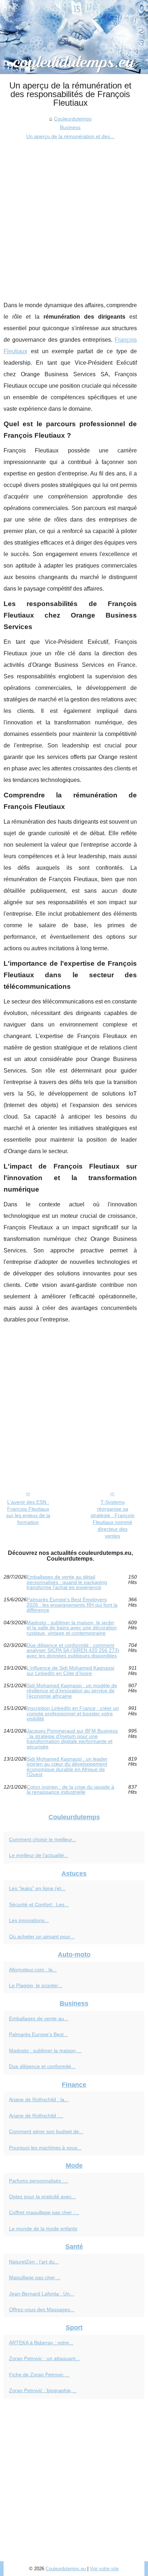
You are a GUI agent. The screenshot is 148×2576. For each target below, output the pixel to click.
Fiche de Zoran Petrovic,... (39, 2375)
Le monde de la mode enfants (43, 2229)
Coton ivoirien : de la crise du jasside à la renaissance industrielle (70, 1790)
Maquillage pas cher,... (35, 2277)
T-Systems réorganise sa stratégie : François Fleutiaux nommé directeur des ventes (112, 1519)
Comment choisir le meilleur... (43, 1839)
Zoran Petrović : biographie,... (43, 2390)
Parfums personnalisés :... (39, 2181)
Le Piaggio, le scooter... (36, 1985)
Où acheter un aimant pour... (42, 1936)
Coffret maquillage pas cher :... (44, 2212)
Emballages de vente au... (39, 2019)
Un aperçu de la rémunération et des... (70, 136)
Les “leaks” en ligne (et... (37, 1888)
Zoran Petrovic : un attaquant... (44, 2358)
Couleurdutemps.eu (66, 2569)
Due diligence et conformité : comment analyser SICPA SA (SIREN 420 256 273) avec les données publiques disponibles (73, 1650)
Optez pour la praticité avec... (42, 2197)
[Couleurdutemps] (74, 37)
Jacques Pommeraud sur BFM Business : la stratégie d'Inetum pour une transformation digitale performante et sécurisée (72, 1739)
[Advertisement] (74, 218)
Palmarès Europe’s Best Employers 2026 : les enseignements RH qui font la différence (72, 1605)
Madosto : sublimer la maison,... (45, 2051)
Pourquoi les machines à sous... (45, 2148)
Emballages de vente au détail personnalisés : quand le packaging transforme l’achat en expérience (67, 1582)
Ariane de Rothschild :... (36, 2116)
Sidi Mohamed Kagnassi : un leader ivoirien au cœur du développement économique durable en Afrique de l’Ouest (67, 1767)
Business (70, 127)
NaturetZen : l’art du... (34, 2262)
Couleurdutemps (73, 119)
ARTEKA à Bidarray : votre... (41, 2343)
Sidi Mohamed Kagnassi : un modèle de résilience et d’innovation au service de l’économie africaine (72, 1691)
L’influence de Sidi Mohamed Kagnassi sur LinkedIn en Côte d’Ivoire (70, 1671)
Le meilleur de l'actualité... (39, 1855)
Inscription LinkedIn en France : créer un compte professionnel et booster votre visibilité (73, 1713)
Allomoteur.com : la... (33, 1970)
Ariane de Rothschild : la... (39, 2099)
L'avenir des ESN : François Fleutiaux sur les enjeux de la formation (28, 1512)
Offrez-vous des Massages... (42, 2309)
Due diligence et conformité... (42, 2066)
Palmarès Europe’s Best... (38, 2034)
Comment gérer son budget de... (46, 2131)
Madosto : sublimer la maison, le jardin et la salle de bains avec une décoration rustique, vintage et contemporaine (72, 1628)
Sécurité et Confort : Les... (39, 1904)
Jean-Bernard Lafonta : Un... (41, 2294)
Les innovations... (29, 1920)
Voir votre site (104, 2569)
